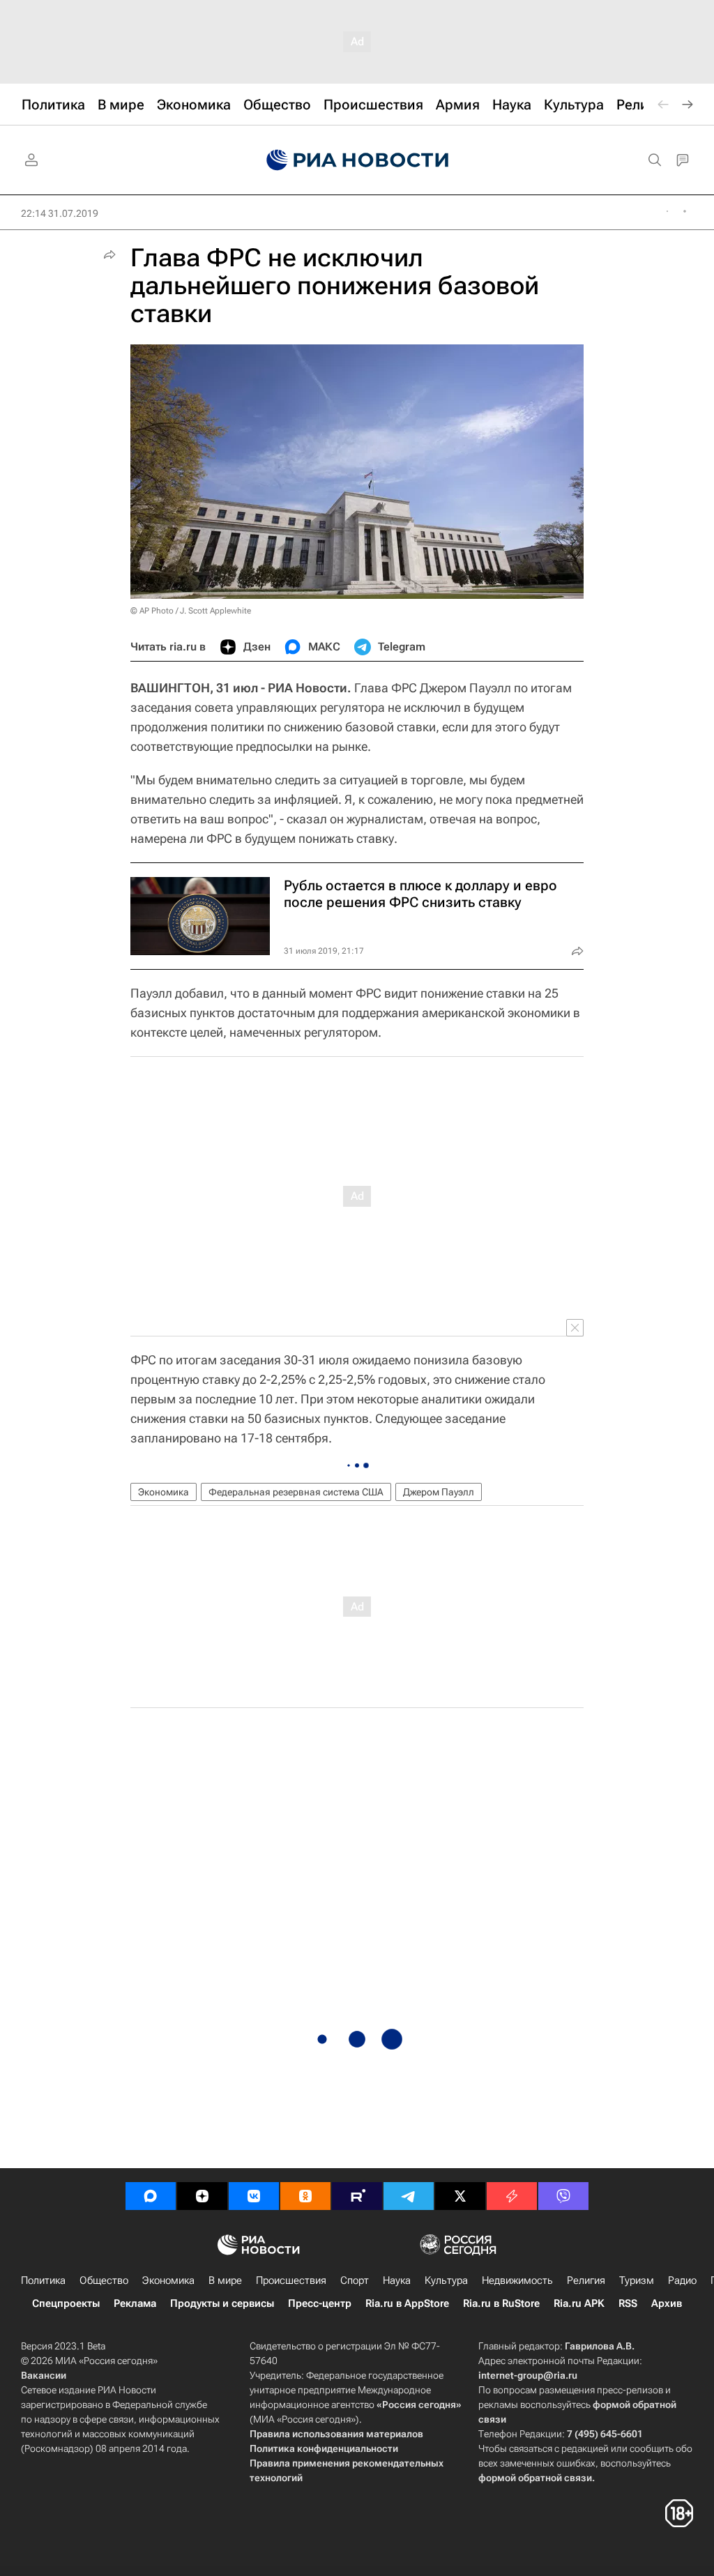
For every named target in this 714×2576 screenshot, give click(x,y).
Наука (397, 2280)
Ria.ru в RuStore (501, 2303)
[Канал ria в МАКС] (151, 2196)
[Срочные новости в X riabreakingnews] (512, 2196)
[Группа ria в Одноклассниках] (305, 2196)
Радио (682, 2280)
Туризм (637, 2280)
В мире (225, 2280)
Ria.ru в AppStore (407, 2303)
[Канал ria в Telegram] (409, 2196)
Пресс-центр (320, 2303)
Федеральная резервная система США (296, 1492)
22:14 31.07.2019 (60, 213)
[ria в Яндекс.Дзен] (202, 2196)
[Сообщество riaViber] (563, 2196)
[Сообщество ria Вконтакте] (254, 2196)
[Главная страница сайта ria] (357, 160)
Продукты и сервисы (222, 2303)
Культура (446, 2280)
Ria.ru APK (579, 2303)
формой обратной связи (535, 2478)
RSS (628, 2303)
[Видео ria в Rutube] (357, 2196)
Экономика (164, 1492)
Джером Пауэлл (439, 1492)
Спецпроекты (66, 2303)
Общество (104, 2280)
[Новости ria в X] (460, 2196)
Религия (586, 2280)
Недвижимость (517, 2280)
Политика (43, 2280)
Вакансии (44, 2375)
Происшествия (291, 2280)
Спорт (355, 2280)
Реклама (135, 2303)
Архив (667, 2303)
